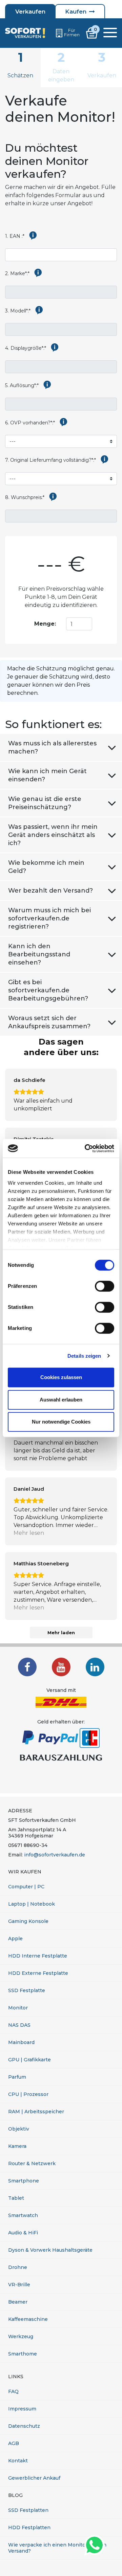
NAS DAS (19, 2025)
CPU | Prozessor (28, 2094)
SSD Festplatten (28, 2510)
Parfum (17, 2077)
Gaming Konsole (28, 1921)
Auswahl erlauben (61, 1400)
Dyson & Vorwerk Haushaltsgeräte (50, 2250)
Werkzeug (21, 2336)
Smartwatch (23, 2215)
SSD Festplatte (27, 1990)
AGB (14, 2443)
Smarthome (23, 2354)
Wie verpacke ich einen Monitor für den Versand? (57, 2548)
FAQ (13, 2391)
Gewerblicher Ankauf (34, 2478)
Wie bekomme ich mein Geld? (46, 867)
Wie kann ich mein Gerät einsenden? (47, 775)
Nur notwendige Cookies (61, 1422)
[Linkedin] (95, 1667)
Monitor (18, 2008)
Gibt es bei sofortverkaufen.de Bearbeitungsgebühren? (48, 990)
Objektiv (19, 2129)
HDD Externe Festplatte (38, 1973)
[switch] (105, 1286)
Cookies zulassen (61, 1377)
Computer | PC (26, 1887)
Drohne (18, 2267)
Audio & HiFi (23, 2233)
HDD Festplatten (29, 2527)
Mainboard (21, 2042)
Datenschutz (24, 2426)
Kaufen (76, 12)
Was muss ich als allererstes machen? (52, 747)
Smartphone (24, 2181)
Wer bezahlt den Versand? (50, 891)
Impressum (22, 2409)
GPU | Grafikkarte (29, 2060)
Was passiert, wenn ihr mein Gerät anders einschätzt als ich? (53, 835)
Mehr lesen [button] (29, 1533)
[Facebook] (27, 1667)
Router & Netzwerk (32, 2163)
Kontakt (18, 2461)
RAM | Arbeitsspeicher (36, 2112)
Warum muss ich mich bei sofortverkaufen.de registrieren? (49, 918)
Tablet (16, 2198)
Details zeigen (84, 1356)
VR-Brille (19, 2285)
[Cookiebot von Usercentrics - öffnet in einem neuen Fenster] (86, 1148)
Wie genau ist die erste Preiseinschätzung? (45, 803)
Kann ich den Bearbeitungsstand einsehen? (39, 954)
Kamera (17, 2146)
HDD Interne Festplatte (38, 1956)
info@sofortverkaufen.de (55, 1855)
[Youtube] (61, 1667)
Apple (15, 1939)
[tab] (20, 68)
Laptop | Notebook (32, 1904)
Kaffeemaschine (28, 2319)
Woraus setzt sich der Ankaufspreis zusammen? (49, 1022)
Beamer (18, 2302)
